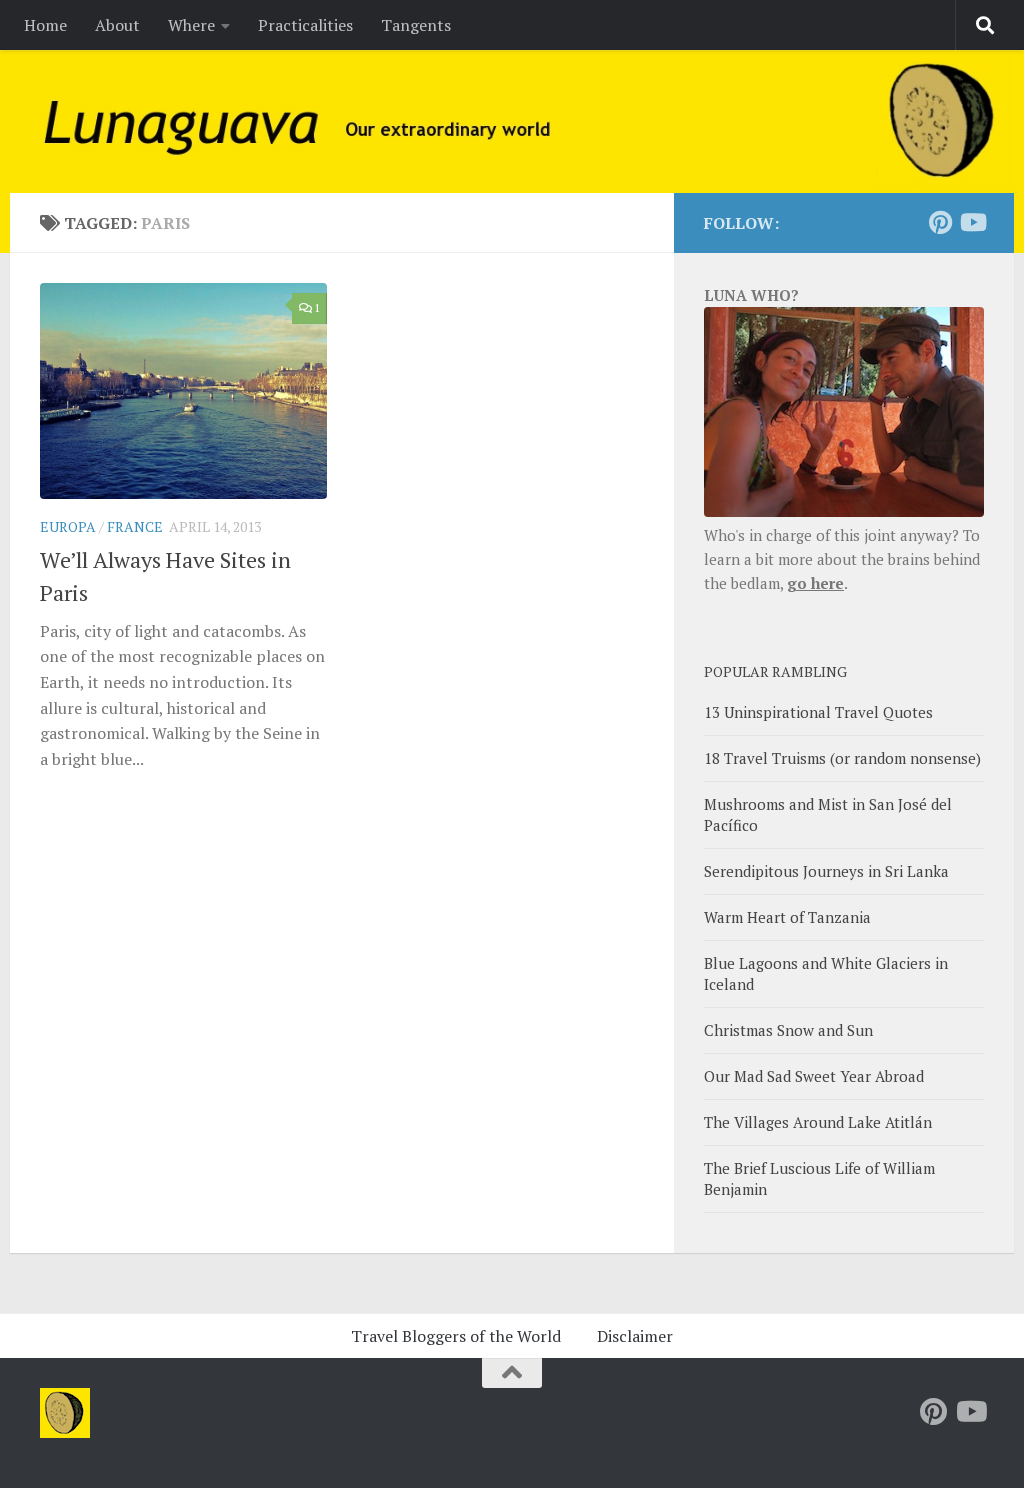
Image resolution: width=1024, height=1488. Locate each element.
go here (815, 583)
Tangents (416, 25)
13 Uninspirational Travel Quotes (818, 712)
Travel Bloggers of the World (456, 1336)
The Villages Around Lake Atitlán (818, 1122)
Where (191, 25)
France (135, 526)
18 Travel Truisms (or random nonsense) (842, 758)
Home (45, 25)
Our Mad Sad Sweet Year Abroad (814, 1076)
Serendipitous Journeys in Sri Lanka (826, 871)
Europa (68, 526)
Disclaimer (635, 1336)
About (117, 25)
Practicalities (305, 25)
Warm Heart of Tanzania (787, 917)
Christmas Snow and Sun (788, 1030)
